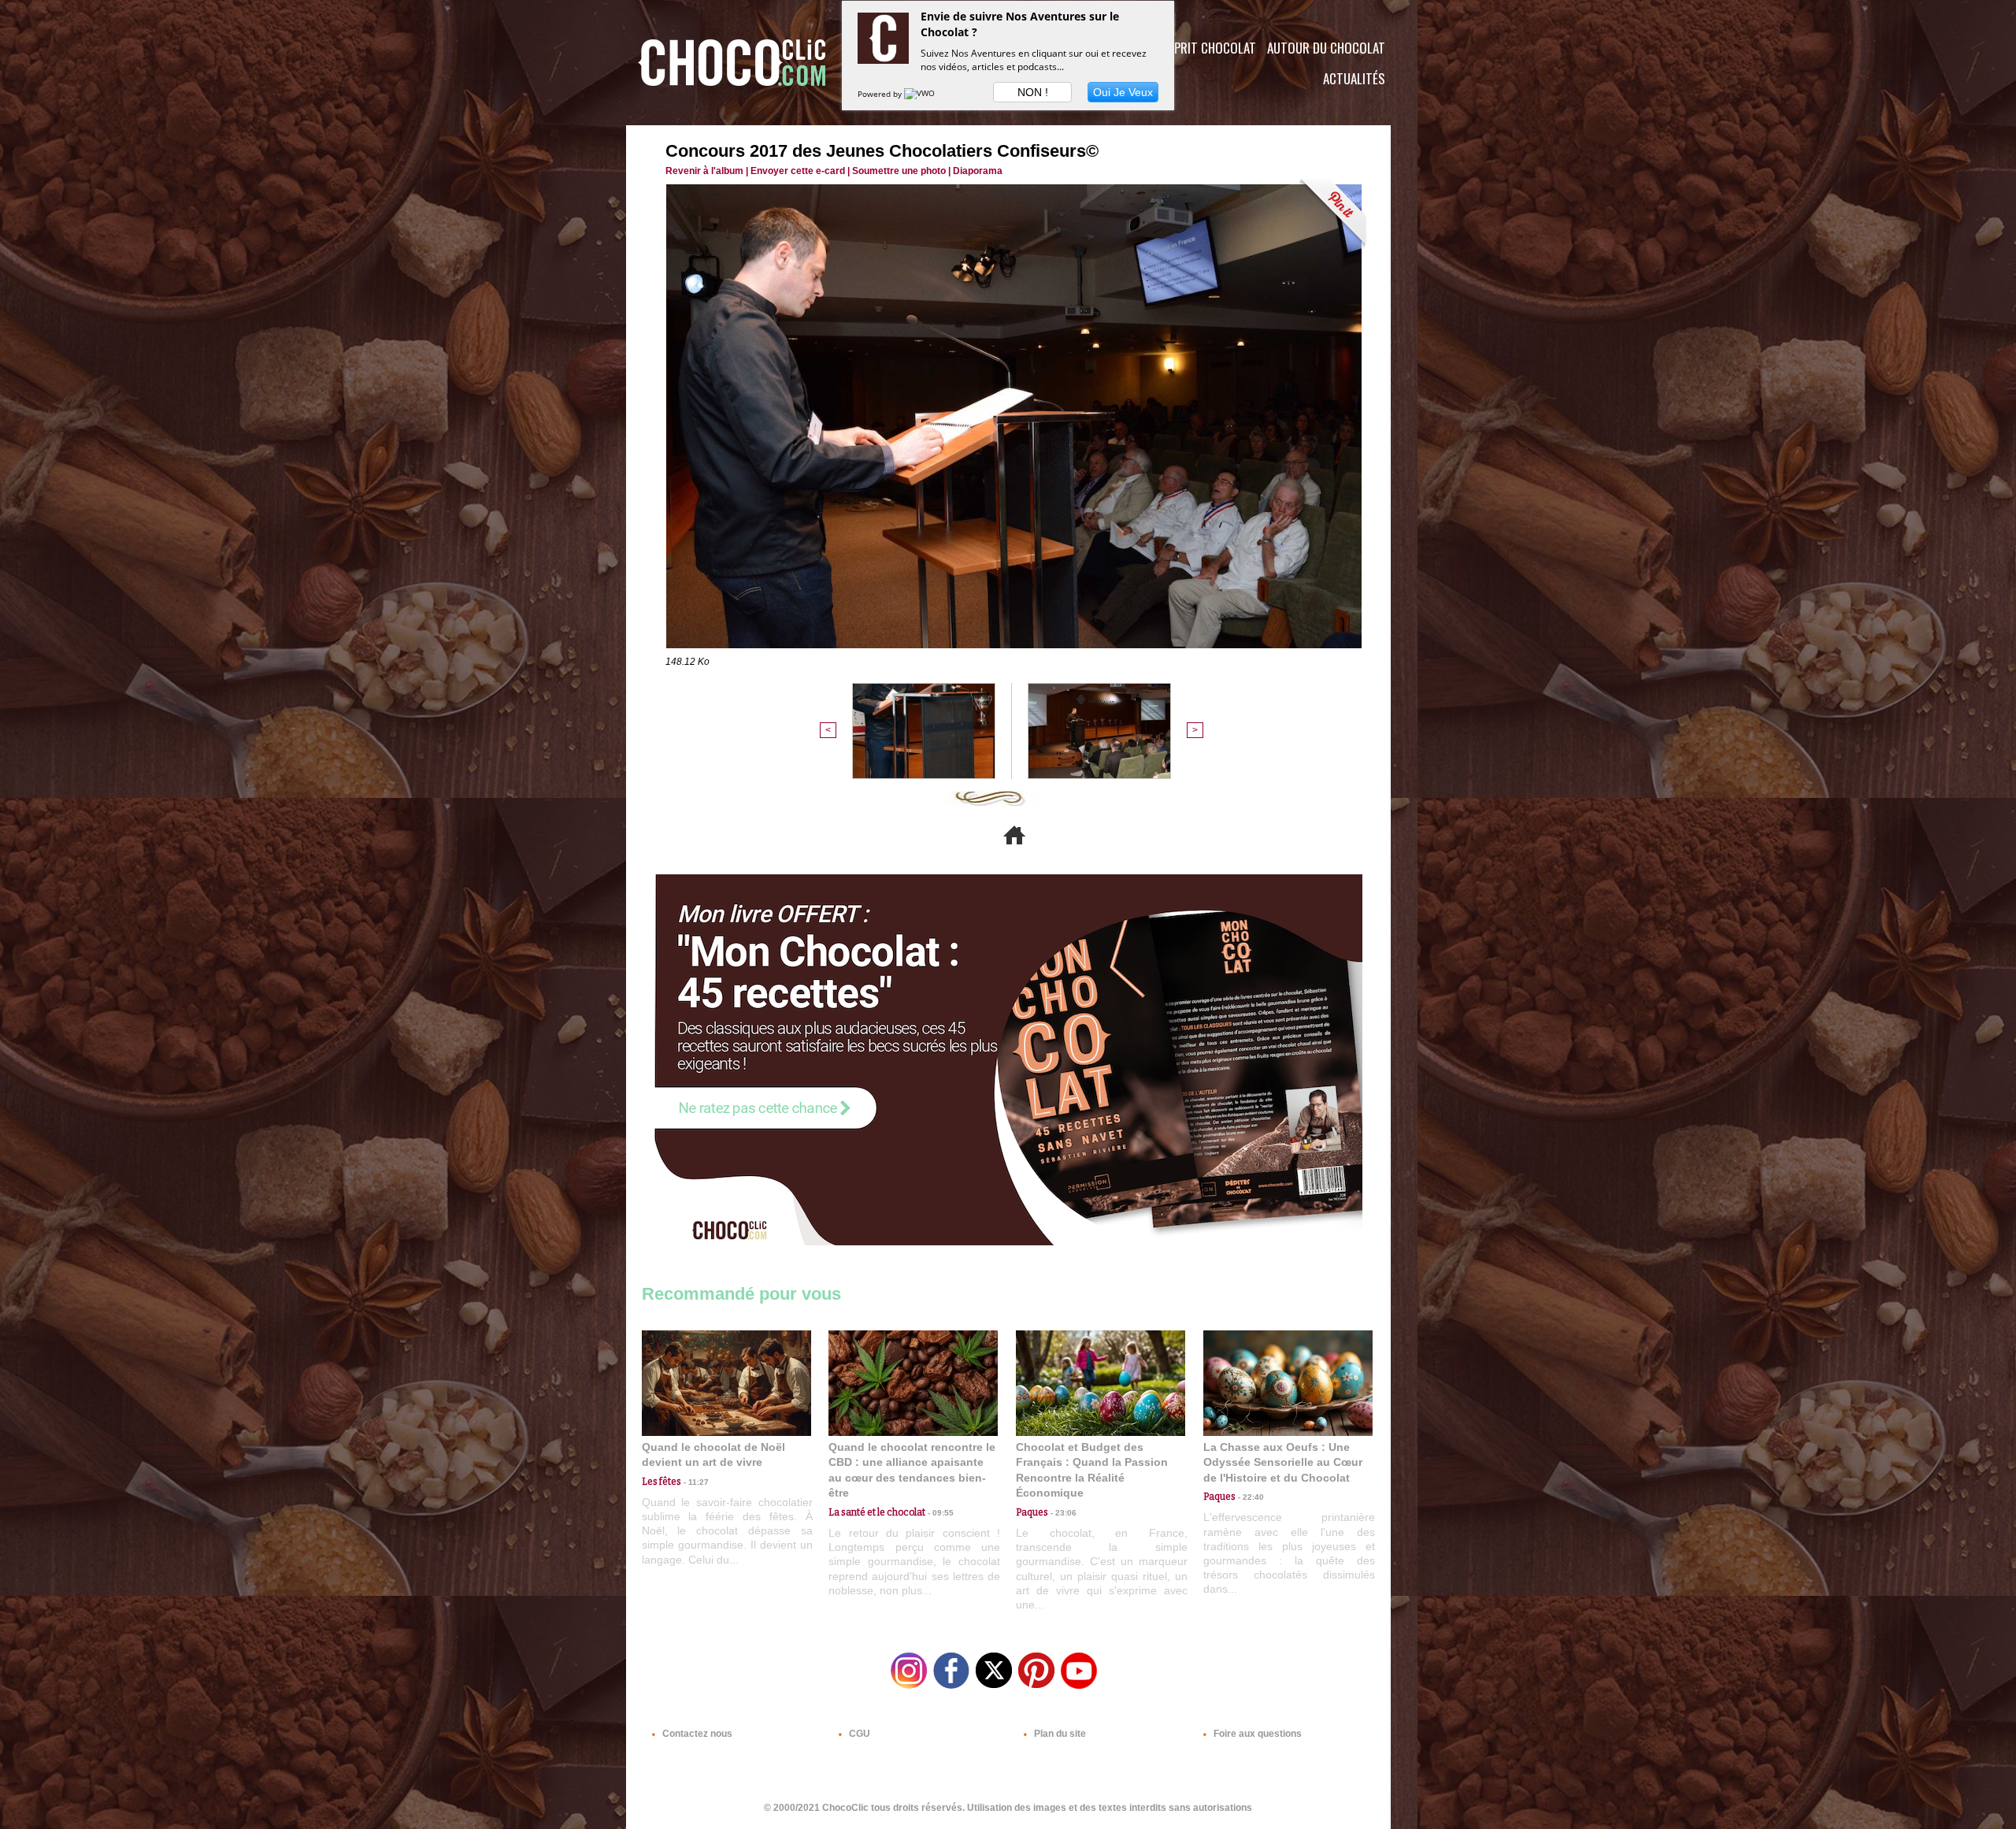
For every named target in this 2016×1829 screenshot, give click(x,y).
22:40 (1250, 1497)
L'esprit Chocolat (1205, 48)
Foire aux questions (1256, 1734)
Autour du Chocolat (1326, 48)
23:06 (1062, 1513)
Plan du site (1059, 1734)
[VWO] (921, 94)
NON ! (1033, 92)
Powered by (881, 94)
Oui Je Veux (1123, 92)
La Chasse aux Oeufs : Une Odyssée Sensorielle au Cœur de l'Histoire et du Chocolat (1283, 1462)
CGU (858, 1734)
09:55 (939, 1513)
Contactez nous (696, 1734)
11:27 (695, 1482)
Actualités (1354, 78)
